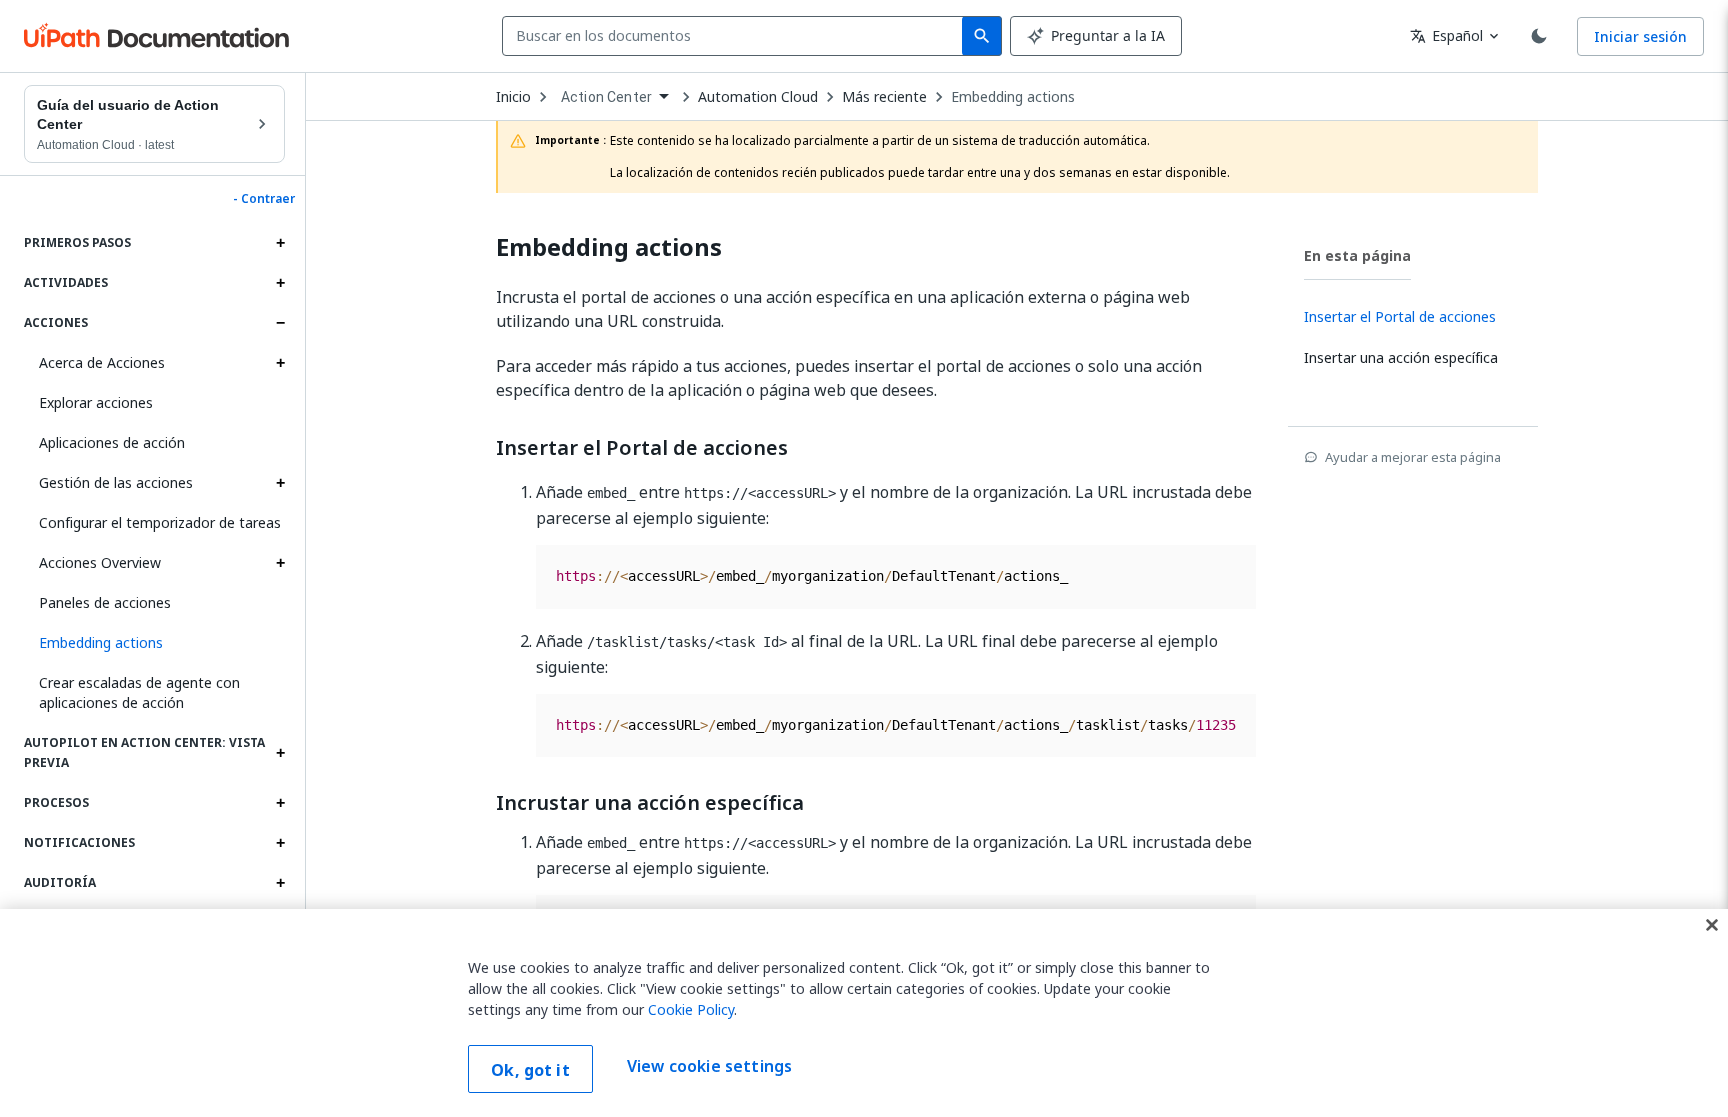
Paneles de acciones (105, 602)
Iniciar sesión (1640, 36)
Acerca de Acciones (102, 362)
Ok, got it (530, 1070)
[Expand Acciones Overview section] (280, 563)
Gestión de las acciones (116, 482)
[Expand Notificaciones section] (280, 843)
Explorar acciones (96, 402)
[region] (864, 1013)
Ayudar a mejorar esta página (1413, 457)
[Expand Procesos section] (280, 803)
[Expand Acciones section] (280, 323)
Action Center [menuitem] (606, 97)
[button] (154, 643)
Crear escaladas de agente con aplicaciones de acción (139, 692)
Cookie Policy (691, 1009)
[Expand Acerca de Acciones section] (280, 363)
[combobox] (736, 36)
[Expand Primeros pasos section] (280, 243)
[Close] (1712, 925)
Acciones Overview (100, 562)
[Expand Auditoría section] (280, 883)
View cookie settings (709, 1067)
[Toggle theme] (1539, 36)
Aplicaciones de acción (112, 442)
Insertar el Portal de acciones (642, 448)
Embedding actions (1013, 97)
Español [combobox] (1446, 35)
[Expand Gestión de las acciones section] (280, 483)
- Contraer (264, 199)
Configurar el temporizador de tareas (160, 522)
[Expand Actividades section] (280, 283)
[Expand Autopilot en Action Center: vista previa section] (280, 753)
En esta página (1357, 255)
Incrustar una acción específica (650, 803)
